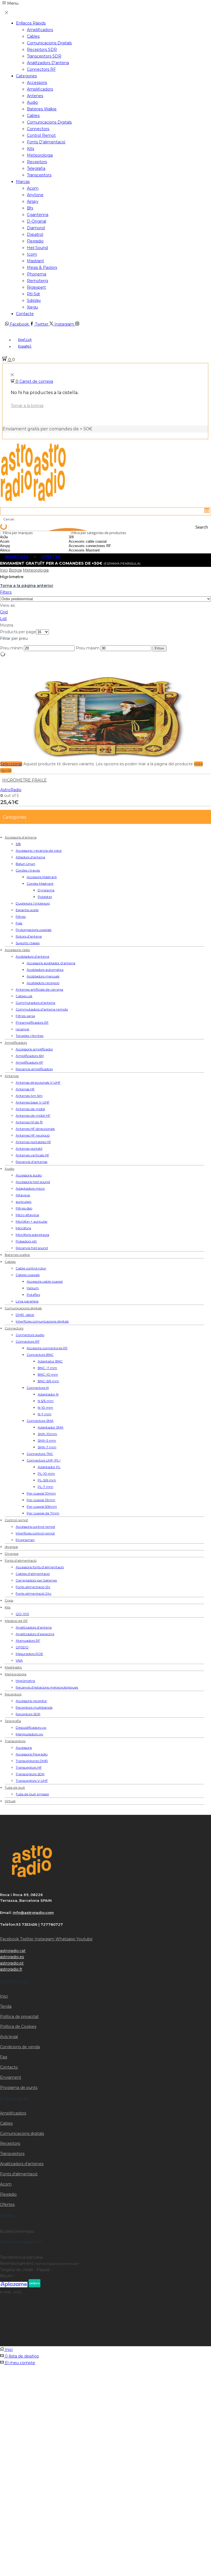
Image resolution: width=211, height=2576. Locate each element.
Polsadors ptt (26, 1241)
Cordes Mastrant (40, 883)
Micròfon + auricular (32, 1221)
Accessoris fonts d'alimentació (40, 1567)
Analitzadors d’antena (48, 63)
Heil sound (37, 248)
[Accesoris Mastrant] (99, 550)
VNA (19, 1660)
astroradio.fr (11, 1969)
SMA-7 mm (47, 1447)
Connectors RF (41, 69)
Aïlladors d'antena (30, 857)
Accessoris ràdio (17, 950)
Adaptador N (48, 1394)
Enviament (11, 2077)
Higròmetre (25, 1681)
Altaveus (23, 1195)
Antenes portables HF (33, 1142)
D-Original (37, 221)
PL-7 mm (45, 1487)
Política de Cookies (18, 2026)
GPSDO (22, 1647)
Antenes (35, 96)
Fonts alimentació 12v (33, 1587)
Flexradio (35, 241)
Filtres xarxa (25, 1016)
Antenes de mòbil (30, 1109)
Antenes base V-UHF (33, 1102)
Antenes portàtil (29, 1148)
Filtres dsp (24, 1208)
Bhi (30, 208)
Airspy (33, 201)
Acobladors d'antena (32, 956)
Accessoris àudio (29, 1175)
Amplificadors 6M (30, 1056)
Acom (33, 188)
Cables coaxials (28, 1275)
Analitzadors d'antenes (22, 2164)
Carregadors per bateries (36, 1580)
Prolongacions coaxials (34, 930)
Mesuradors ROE (29, 1654)
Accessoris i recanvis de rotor (39, 850)
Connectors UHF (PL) (44, 1460)
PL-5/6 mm (47, 1480)
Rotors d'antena (29, 936)
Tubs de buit (15, 1787)
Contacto (9, 2067)
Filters (6, 592)
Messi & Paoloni (42, 267)
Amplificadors (40, 30)
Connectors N (38, 1388)
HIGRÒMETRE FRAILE (24, 780)
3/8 (18, 844)
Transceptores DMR (32, 1761)
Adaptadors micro (30, 1188)
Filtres (21, 917)
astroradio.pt (12, 1963)
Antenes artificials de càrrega (39, 989)
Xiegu (32, 307)
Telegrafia (36, 168)
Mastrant (35, 261)
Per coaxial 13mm (41, 1500)
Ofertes (7, 2205)
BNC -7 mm (47, 1368)
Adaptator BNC (50, 1361)
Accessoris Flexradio (32, 1754)
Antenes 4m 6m (29, 1096)
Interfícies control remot (35, 1533)
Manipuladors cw (29, 1734)
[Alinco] (19, 550)
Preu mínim (11, 648)
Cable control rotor (31, 1268)
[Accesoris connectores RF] (99, 546)
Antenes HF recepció (33, 1135)
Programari (25, 1540)
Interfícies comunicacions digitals (42, 1321)
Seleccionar (11, 764)
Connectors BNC (40, 1355)
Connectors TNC (40, 1454)
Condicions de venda (20, 2047)
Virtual (10, 1801)
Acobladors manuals (43, 976)
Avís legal (9, 2037)
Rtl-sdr (34, 294)
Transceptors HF (29, 1767)
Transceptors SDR (44, 56)
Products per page (18, 632)
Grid (4, 612)
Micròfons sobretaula (32, 1235)
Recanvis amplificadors (34, 1069)
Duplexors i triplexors (33, 903)
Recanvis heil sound (32, 1248)
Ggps (9, 1600)
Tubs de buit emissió (32, 1794)
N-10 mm (45, 1407)
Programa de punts (19, 2088)
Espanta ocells (27, 910)
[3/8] (99, 537)
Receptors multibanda (34, 1707)
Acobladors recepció (43, 983)
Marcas (23, 182)
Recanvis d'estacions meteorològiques (47, 1687)
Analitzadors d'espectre (35, 1634)
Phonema (37, 274)
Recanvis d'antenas (31, 1162)
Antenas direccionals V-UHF (38, 1082)
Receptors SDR (42, 50)
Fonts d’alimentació (46, 142)
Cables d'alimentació (33, 1574)
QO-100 (22, 1614)
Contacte (25, 314)
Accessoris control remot (35, 1527)
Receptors (37, 162)
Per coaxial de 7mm (43, 1513)
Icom (32, 254)
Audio (32, 102)
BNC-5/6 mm (48, 1381)
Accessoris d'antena (21, 837)
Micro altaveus (27, 1215)
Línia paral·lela (27, 1301)
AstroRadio (11, 790)
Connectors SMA (40, 1421)
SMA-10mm (47, 1434)
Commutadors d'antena (35, 1003)
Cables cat (24, 996)
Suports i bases (28, 943)
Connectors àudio (30, 1335)
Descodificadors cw (31, 1727)
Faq (4, 2057)
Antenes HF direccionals (35, 1129)
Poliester (45, 897)
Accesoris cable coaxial (45, 1281)
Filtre (159, 648)
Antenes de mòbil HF (33, 1115)
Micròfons (23, 1228)
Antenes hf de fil (29, 1122)
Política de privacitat (19, 2017)
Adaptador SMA (51, 1427)
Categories (26, 76)
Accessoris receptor (31, 1701)
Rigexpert (36, 287)
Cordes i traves (28, 870)
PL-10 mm (46, 1473)
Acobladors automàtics (45, 970)
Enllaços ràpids (31, 23)
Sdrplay (34, 301)
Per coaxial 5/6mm (42, 1506)
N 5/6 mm (46, 1401)
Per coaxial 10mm (41, 1493)
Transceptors (39, 175)
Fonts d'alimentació (21, 1560)
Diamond (36, 228)
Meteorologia (40, 155)
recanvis (22, 1029)
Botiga (15, 570)
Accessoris (37, 83)
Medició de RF (16, 1621)
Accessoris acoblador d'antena (51, 963)
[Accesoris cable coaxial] (99, 542)
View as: (8, 605)
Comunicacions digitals (49, 43)
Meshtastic (13, 1667)
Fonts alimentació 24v (34, 1593)
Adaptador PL (49, 1467)
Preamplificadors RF (32, 1022)
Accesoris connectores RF (47, 1348)
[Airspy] (19, 546)
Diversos (12, 1554)
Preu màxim (88, 648)
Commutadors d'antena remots (42, 1009)
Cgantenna (38, 215)
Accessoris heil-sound (33, 1182)
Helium (33, 1288)
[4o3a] (19, 537)
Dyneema (46, 890)
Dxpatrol (35, 234)
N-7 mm (45, 1414)
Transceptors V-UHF (32, 1781)
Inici (4, 570)
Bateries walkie (42, 109)
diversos (11, 1547)
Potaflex (33, 1295)
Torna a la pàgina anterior (27, 586)
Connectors (38, 129)
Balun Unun (25, 864)
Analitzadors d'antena (34, 1627)
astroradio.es (12, 1957)
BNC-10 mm (48, 1374)
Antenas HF (25, 1089)
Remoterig (38, 281)
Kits (30, 149)
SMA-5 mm (47, 1440)
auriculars (23, 1202)
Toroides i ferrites (30, 1036)
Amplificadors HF (29, 1062)
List (3, 619)
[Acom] (19, 542)
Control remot (41, 135)
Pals (19, 923)
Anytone (35, 195)
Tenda (6, 2006)
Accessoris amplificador (34, 1049)
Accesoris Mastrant (42, 877)
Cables (33, 36)
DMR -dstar (25, 1315)
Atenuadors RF (28, 1641)
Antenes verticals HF (32, 1155)
